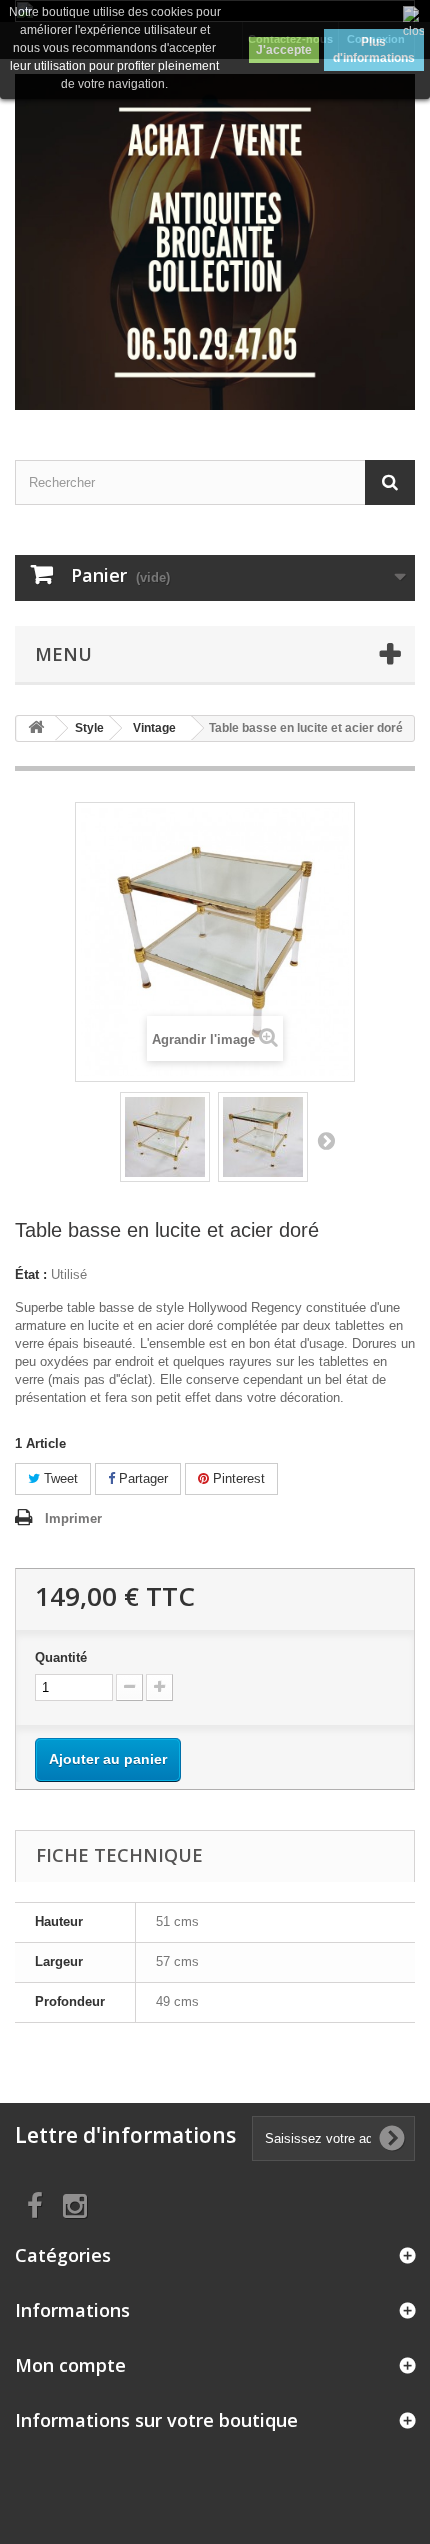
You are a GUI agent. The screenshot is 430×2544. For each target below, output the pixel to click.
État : (31, 1274)
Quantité (61, 1657)
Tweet (59, 1478)
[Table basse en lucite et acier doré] (165, 1137)
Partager (141, 1478)
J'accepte (284, 50)
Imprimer (73, 1518)
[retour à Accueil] (36, 728)
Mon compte (70, 2365)
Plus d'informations (374, 50)
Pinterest (237, 1478)
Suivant (326, 1140)
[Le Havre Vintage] (215, 241)
